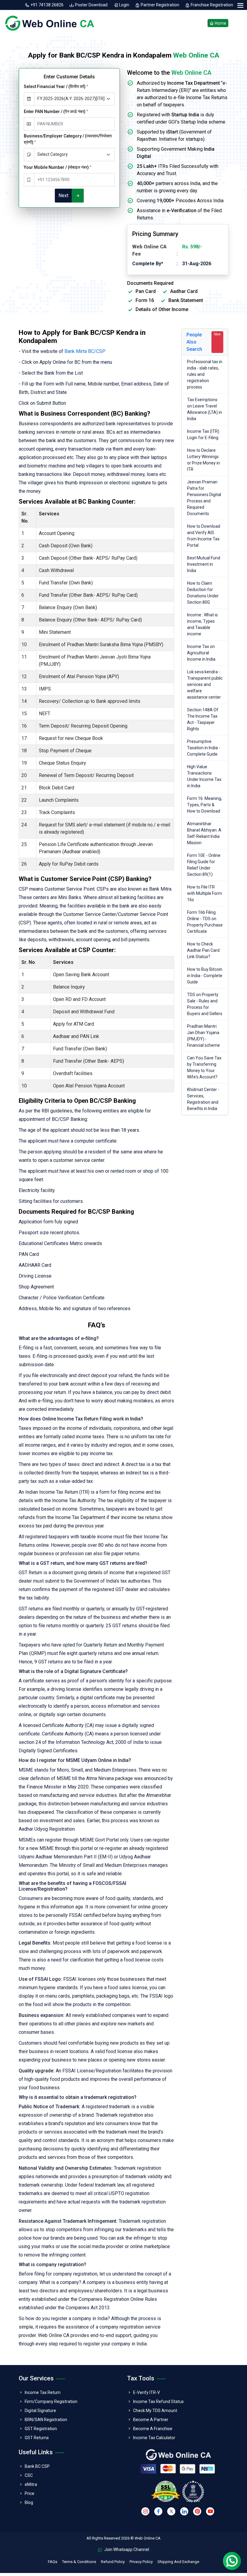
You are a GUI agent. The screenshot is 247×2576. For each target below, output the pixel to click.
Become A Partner (151, 2420)
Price (30, 2493)
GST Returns (37, 2438)
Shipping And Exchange (178, 2562)
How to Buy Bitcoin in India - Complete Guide (205, 976)
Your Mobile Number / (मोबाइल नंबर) (58, 167)
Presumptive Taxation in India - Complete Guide (204, 748)
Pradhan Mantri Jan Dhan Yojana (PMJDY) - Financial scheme (203, 1036)
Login (124, 5)
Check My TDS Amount (155, 2411)
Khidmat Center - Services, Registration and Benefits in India (203, 1099)
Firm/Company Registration (51, 2401)
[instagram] (145, 2511)
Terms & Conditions (79, 2562)
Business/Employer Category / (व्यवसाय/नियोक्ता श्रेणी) (68, 139)
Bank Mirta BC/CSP (85, 351)
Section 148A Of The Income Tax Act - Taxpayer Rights (203, 719)
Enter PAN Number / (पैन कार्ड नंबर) (56, 112)
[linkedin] (184, 2511)
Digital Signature (40, 2411)
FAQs (53, 2562)
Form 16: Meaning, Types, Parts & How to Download (205, 805)
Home (220, 23)
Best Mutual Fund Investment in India (204, 564)
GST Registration (41, 2429)
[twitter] (171, 2511)
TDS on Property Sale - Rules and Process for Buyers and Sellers (205, 1004)
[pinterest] (197, 2511)
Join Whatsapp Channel (126, 2549)
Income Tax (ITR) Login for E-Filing (203, 434)
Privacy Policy (141, 2562)
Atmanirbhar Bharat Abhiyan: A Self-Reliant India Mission (204, 833)
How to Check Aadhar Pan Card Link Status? (203, 950)
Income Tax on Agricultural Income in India (201, 653)
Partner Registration (160, 5)
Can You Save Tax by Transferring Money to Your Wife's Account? (204, 1067)
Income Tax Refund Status (158, 2401)
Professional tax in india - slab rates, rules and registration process (205, 374)
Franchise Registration (211, 5)
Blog (29, 2502)
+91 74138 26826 (47, 5)
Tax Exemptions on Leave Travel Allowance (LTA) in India (205, 409)
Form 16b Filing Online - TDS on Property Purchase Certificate (205, 922)
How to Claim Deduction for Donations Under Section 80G (203, 593)
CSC (29, 2475)
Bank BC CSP (37, 2466)
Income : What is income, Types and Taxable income (202, 624)
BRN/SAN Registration (46, 2420)
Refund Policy (113, 2562)
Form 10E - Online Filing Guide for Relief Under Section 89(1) (204, 865)
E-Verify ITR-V (147, 2392)
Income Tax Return (43, 2392)
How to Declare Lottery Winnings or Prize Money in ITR (203, 460)
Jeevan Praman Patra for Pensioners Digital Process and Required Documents (204, 498)
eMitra (31, 2484)
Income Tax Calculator (154, 2438)
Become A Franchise (153, 2429)
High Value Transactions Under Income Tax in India (204, 776)
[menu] (240, 6)
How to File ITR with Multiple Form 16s (205, 893)
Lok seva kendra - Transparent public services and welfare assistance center (205, 684)
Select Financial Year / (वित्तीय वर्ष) (56, 86)
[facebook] (158, 2511)
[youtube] (210, 2511)
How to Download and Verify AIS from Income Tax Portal (204, 536)
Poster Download (91, 5)
